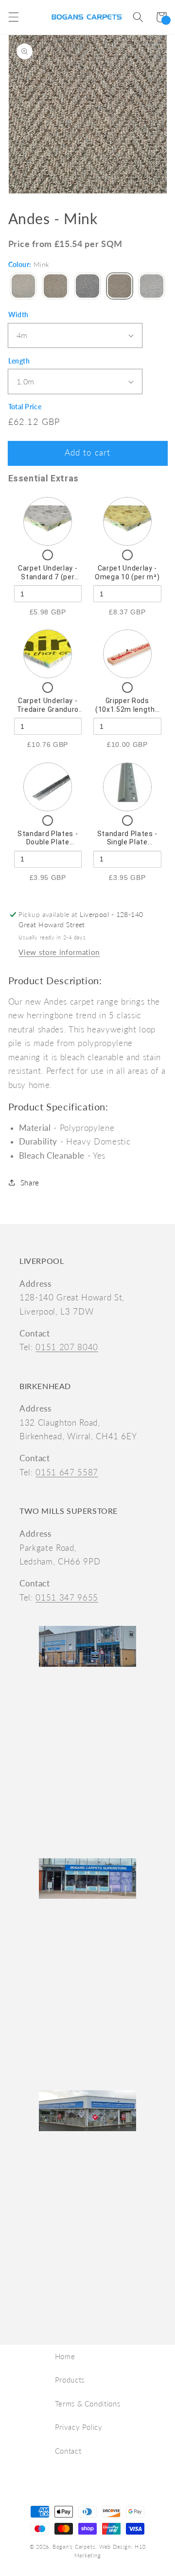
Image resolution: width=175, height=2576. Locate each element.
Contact (68, 2451)
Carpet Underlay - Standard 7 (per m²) (48, 577)
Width (18, 315)
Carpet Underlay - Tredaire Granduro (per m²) (48, 709)
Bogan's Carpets (74, 2547)
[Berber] (23, 287)
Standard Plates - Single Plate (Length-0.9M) (127, 842)
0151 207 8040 (67, 1347)
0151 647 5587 (67, 1472)
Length (19, 361)
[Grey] (87, 287)
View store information (59, 952)
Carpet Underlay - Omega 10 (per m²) (127, 572)
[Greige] (55, 287)
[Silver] (152, 287)
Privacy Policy (79, 2427)
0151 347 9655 (67, 1598)
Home (65, 2356)
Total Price (25, 407)
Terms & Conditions (88, 2404)
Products (70, 2380)
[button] (13, 17)
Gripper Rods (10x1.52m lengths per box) (127, 709)
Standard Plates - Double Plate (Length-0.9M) (48, 842)
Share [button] (30, 1183)
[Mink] (120, 287)
